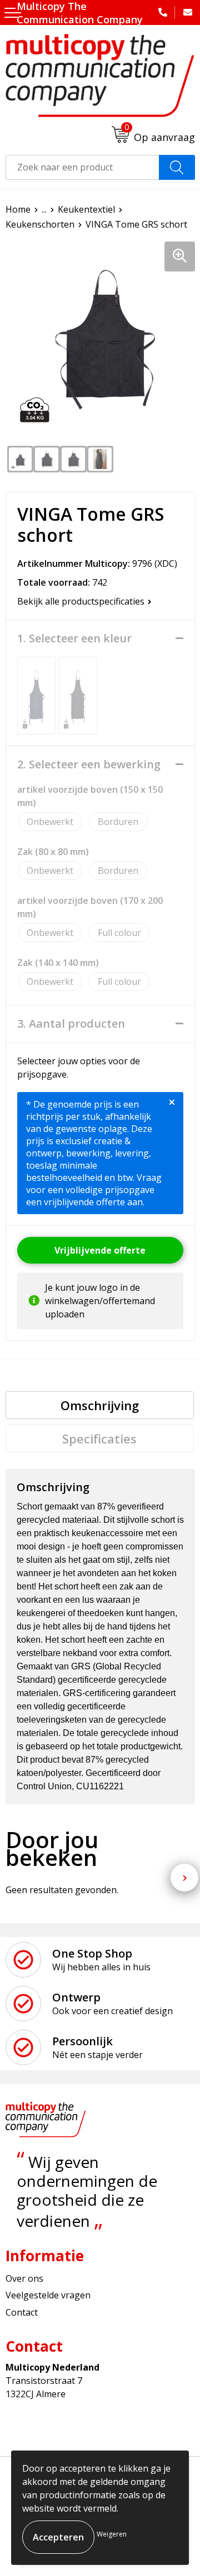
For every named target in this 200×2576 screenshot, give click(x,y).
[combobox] (82, 167)
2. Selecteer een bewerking (89, 764)
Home (18, 209)
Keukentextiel (86, 209)
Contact (22, 2312)
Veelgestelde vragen (48, 2295)
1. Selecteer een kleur (74, 638)
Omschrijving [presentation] (100, 1405)
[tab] (100, 1405)
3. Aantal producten (71, 1024)
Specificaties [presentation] (99, 1438)
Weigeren (112, 2534)
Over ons (24, 2278)
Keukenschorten (40, 224)
